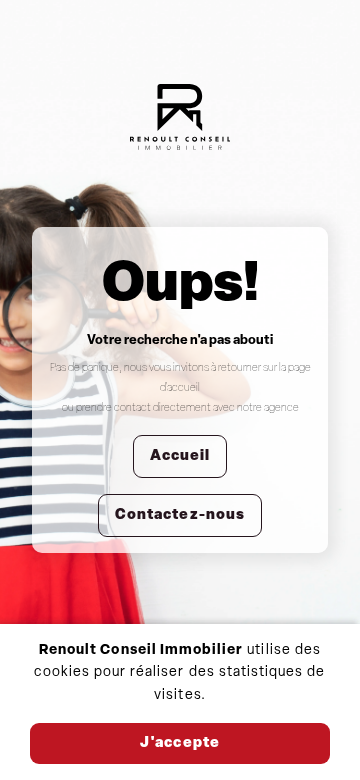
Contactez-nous (180, 515)
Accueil (180, 456)
